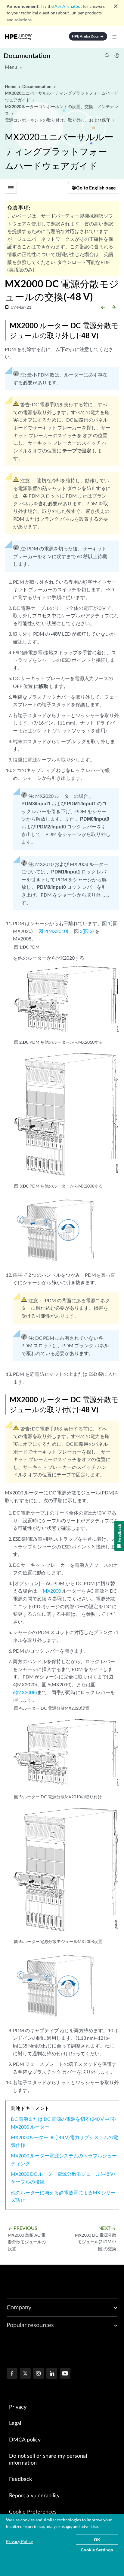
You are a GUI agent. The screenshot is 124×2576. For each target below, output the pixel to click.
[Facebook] (12, 2374)
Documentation (27, 55)
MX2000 (52, 1591)
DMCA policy (25, 2440)
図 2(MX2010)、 (56, 931)
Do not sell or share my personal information (48, 2460)
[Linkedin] (52, 2374)
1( (110, 923)
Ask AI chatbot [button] (68, 6)
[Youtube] (65, 2374)
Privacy (18, 2407)
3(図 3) (87, 931)
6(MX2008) (25, 1692)
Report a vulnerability (34, 2496)
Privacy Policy (19, 2541)
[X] (25, 2374)
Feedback (20, 2479)
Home (11, 86)
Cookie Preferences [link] (33, 2512)
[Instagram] (39, 2374)
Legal (15, 2423)
